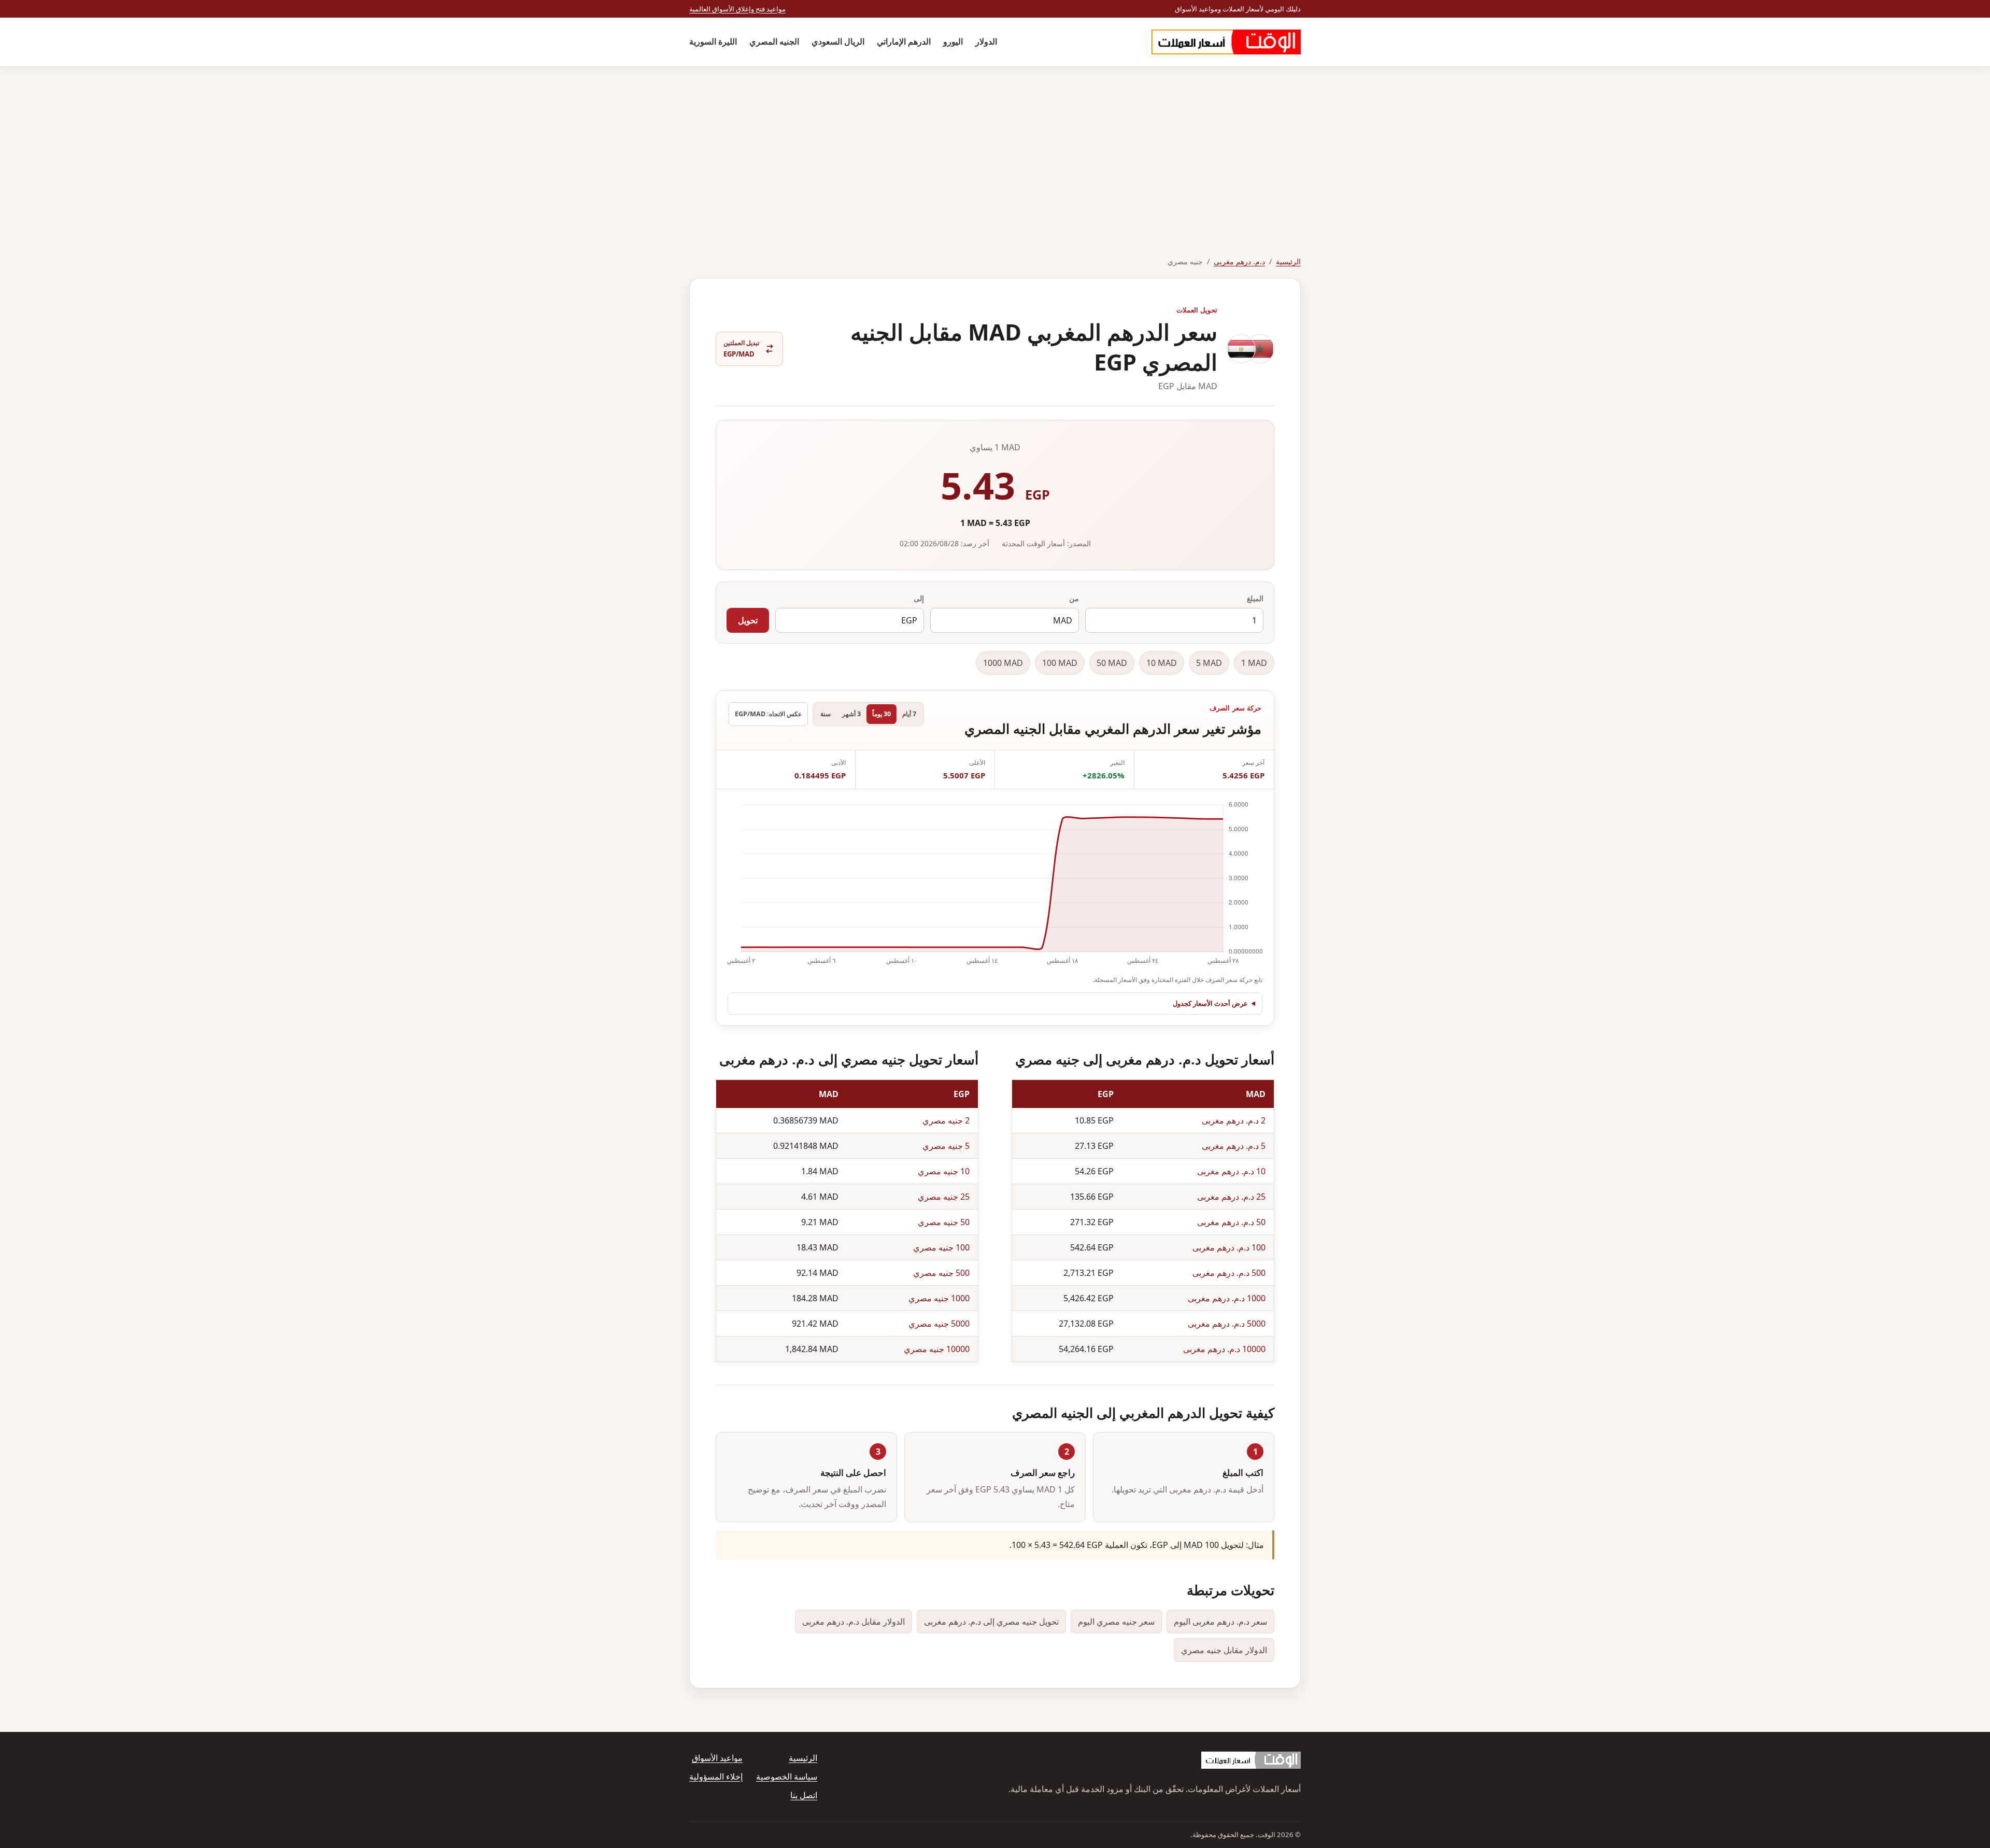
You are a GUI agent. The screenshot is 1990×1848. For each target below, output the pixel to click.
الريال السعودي (838, 41)
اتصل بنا (804, 1795)
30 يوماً (882, 714)
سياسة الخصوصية (787, 1776)
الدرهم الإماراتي (904, 41)
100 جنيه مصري (941, 1247)
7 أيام (909, 714)
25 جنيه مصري (944, 1197)
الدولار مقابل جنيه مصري (1224, 1650)
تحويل (748, 620)
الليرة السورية (713, 41)
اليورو (953, 41)
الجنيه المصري (774, 41)
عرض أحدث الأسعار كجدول (1210, 1003)
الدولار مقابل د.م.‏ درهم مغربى (854, 1622)
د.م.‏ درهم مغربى (1239, 261)
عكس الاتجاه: (768, 714)
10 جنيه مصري (944, 1171)
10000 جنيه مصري (937, 1349)
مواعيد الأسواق (717, 1758)
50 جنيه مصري (944, 1222)
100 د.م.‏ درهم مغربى (1229, 1247)
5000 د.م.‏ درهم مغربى (1227, 1324)
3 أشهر (851, 714)
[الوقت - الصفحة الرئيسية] (1226, 42)
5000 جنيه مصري (939, 1324)
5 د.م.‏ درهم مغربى (1234, 1146)
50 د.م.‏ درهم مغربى (1231, 1222)
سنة (826, 714)
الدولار (986, 41)
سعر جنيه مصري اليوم (1116, 1622)
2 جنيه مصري (946, 1120)
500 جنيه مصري (941, 1273)
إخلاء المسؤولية (716, 1776)
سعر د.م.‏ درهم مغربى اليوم (1220, 1622)
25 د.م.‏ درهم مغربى (1231, 1197)
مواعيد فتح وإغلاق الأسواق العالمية (737, 9)
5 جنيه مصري (946, 1146)
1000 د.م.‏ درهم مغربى (1227, 1298)
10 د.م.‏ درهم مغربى (1231, 1171)
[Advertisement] (995, 145)
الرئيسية (1288, 261)
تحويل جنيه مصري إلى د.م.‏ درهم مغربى (991, 1622)
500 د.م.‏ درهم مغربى (1229, 1273)
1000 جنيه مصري (939, 1298)
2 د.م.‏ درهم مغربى (1234, 1120)
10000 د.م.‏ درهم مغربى (1224, 1349)
